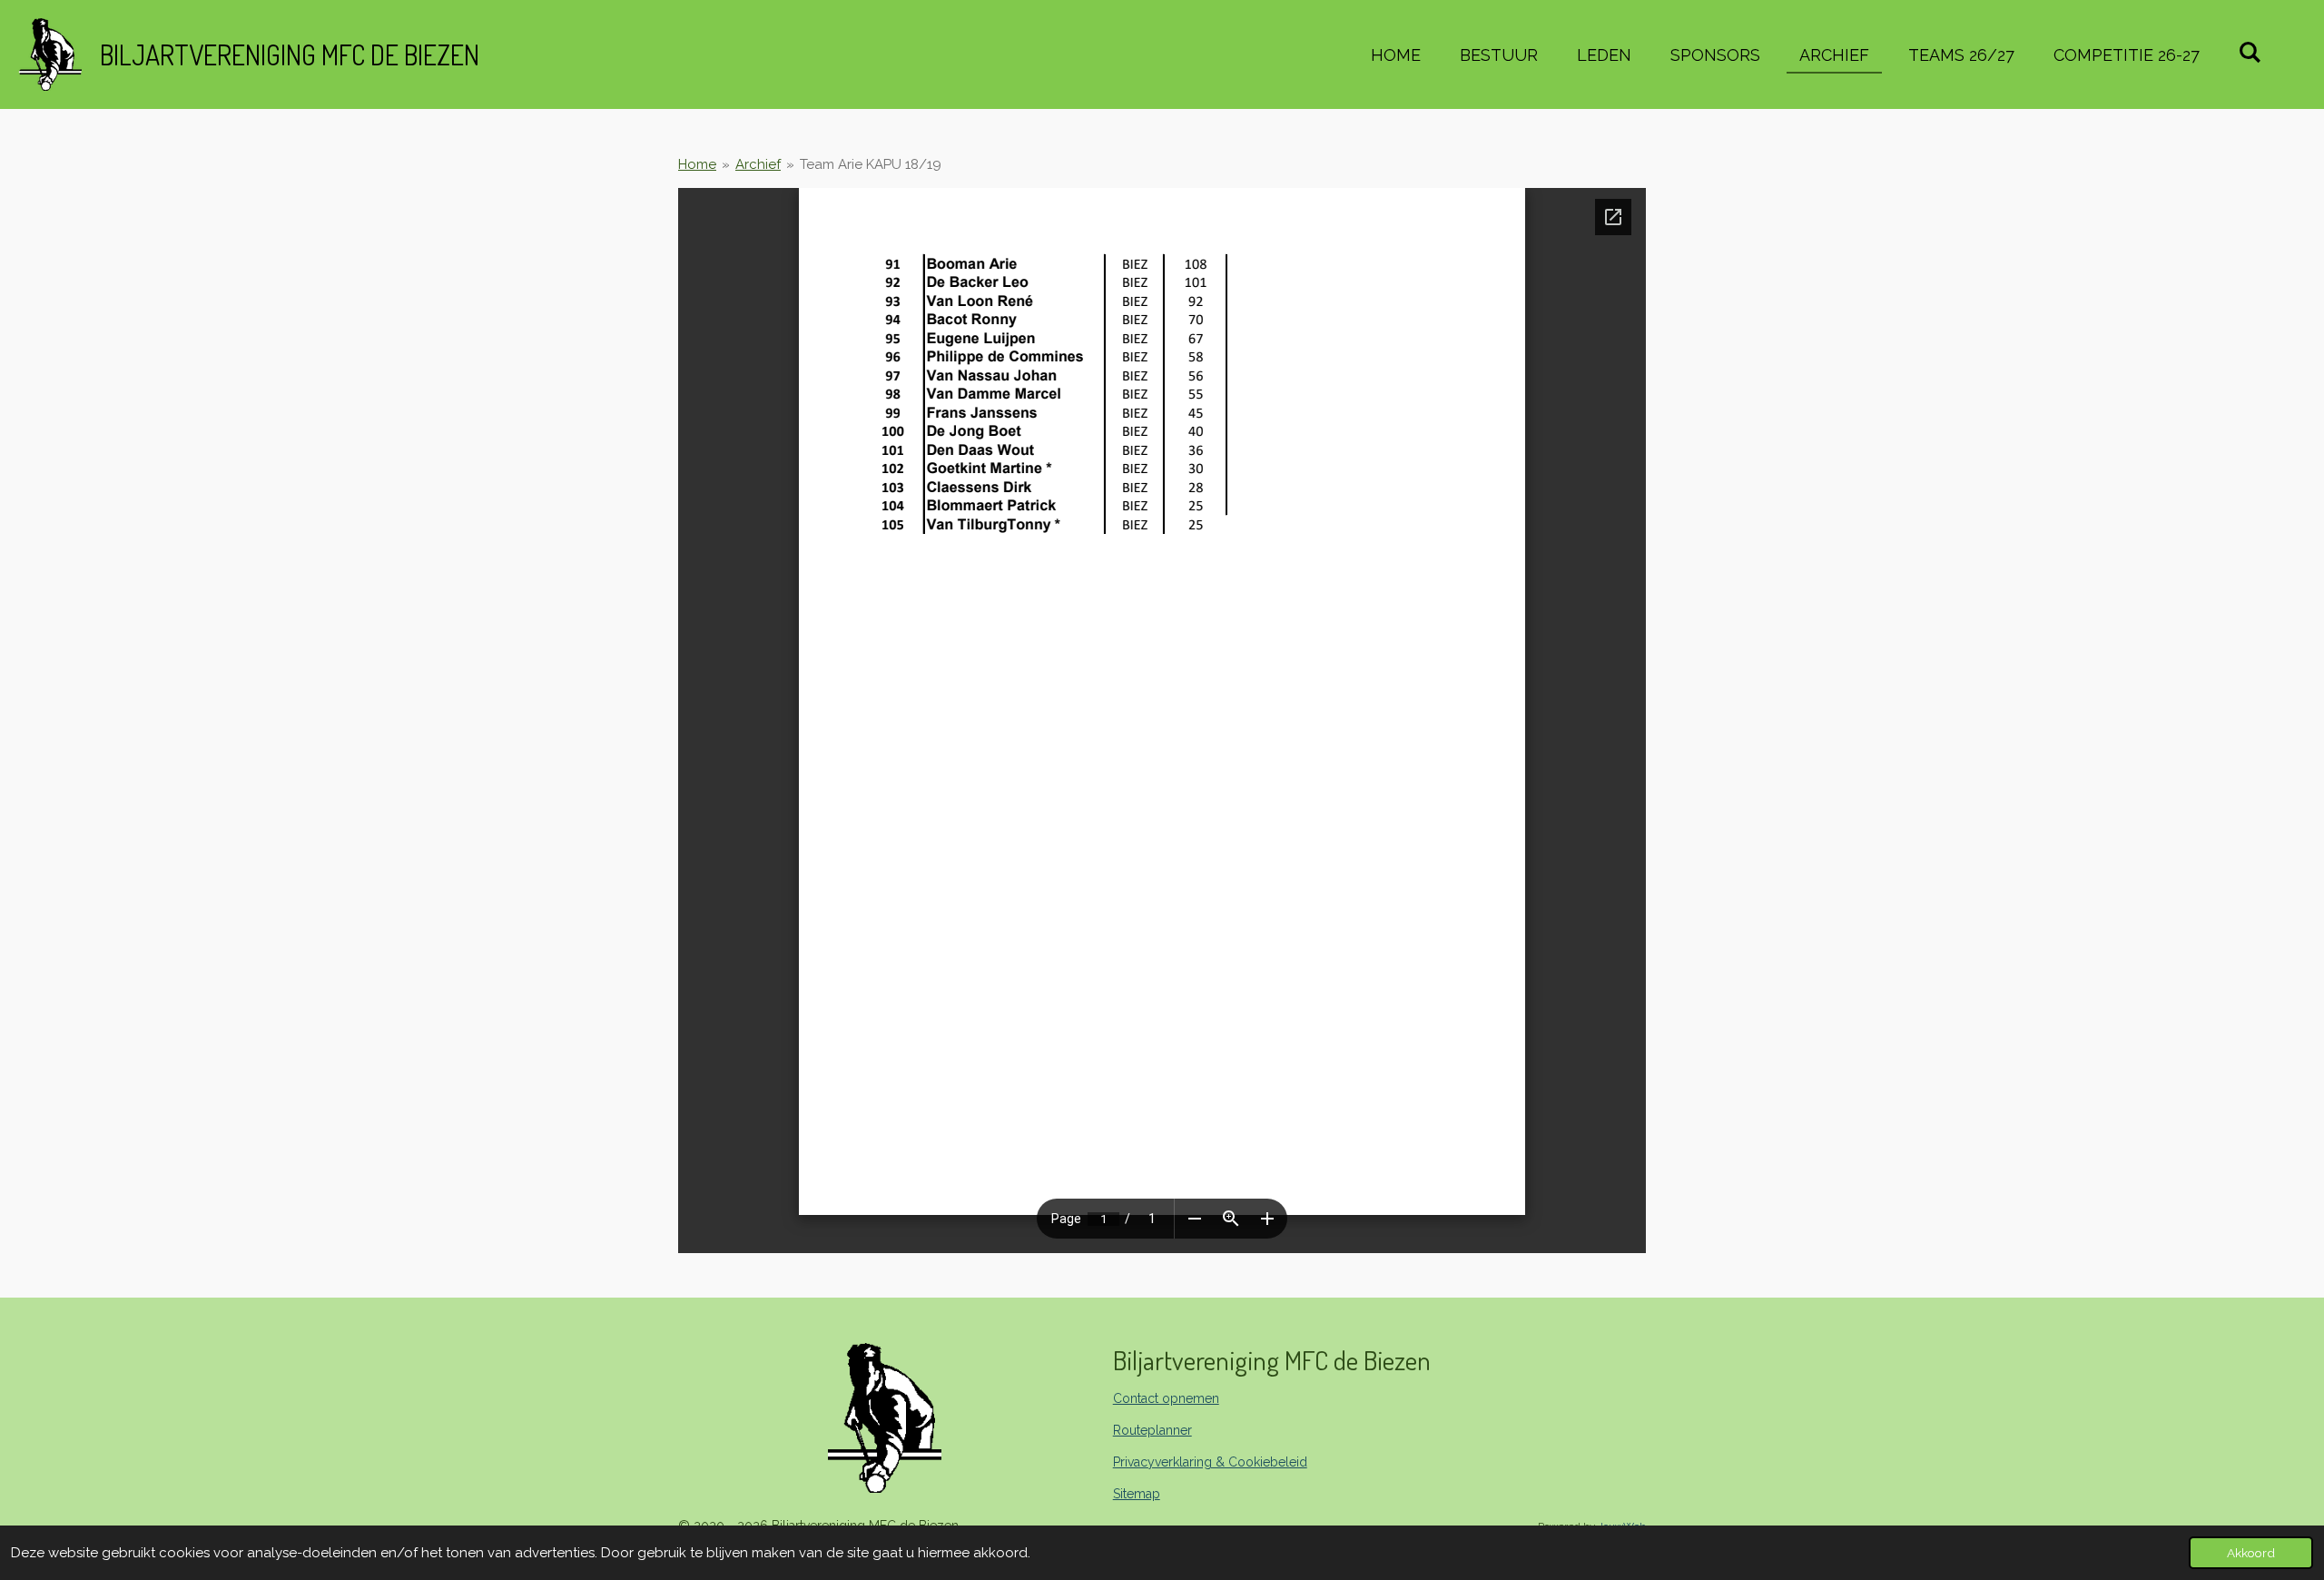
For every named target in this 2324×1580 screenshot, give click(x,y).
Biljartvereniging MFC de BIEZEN (290, 54)
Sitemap (1137, 1494)
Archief (758, 164)
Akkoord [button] (2251, 1553)
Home (697, 164)
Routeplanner (1152, 1430)
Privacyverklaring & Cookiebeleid (1210, 1462)
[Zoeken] (2250, 52)
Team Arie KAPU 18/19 (871, 164)
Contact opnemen (1166, 1398)
